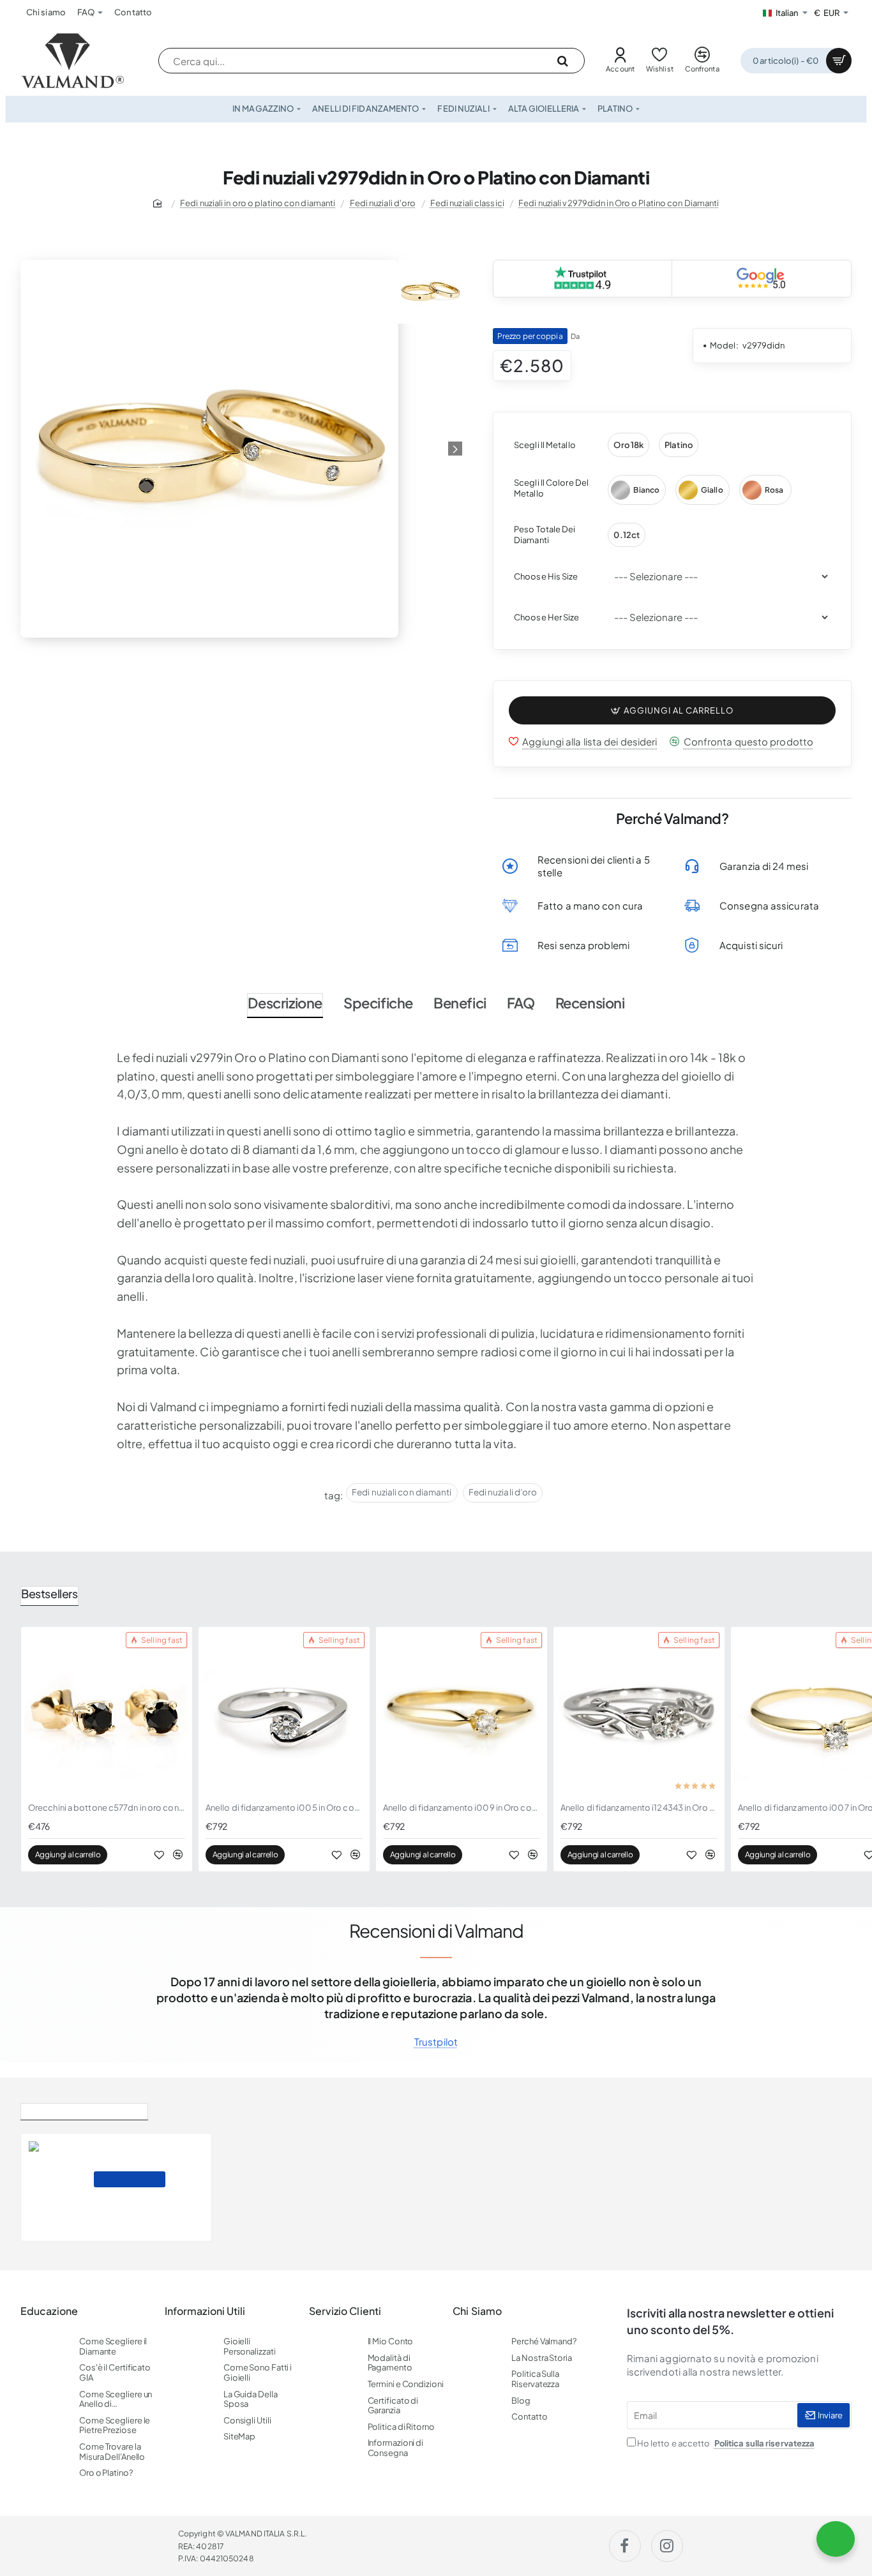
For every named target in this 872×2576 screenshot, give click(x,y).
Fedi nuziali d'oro (383, 203)
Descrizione (285, 1003)
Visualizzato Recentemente (84, 2109)
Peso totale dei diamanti (545, 535)
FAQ (521, 1003)
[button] (672, 710)
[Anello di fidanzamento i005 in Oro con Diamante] (284, 1712)
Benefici (460, 1003)
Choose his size (546, 576)
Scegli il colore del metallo (551, 488)
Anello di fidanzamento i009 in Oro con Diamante (462, 1808)
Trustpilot (436, 2041)
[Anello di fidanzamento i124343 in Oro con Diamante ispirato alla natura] (639, 1712)
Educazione (49, 2311)
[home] (160, 203)
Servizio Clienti (345, 2311)
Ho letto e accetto (725, 2443)
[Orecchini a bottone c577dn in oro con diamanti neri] (107, 1712)
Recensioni (590, 1003)
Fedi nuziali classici (467, 203)
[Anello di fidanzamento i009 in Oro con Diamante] (462, 1712)
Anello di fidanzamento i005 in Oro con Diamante (284, 1808)
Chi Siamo (477, 2311)
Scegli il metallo (545, 445)
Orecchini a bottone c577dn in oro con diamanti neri (107, 1808)
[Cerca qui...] (562, 61)
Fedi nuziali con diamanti (402, 1492)
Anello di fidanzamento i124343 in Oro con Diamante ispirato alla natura (639, 1808)
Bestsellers (49, 1593)
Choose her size (547, 617)
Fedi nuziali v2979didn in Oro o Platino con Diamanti (619, 203)
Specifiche (378, 1003)
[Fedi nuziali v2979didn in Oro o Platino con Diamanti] (56, 2187)
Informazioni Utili (205, 2311)
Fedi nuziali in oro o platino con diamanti (258, 203)
